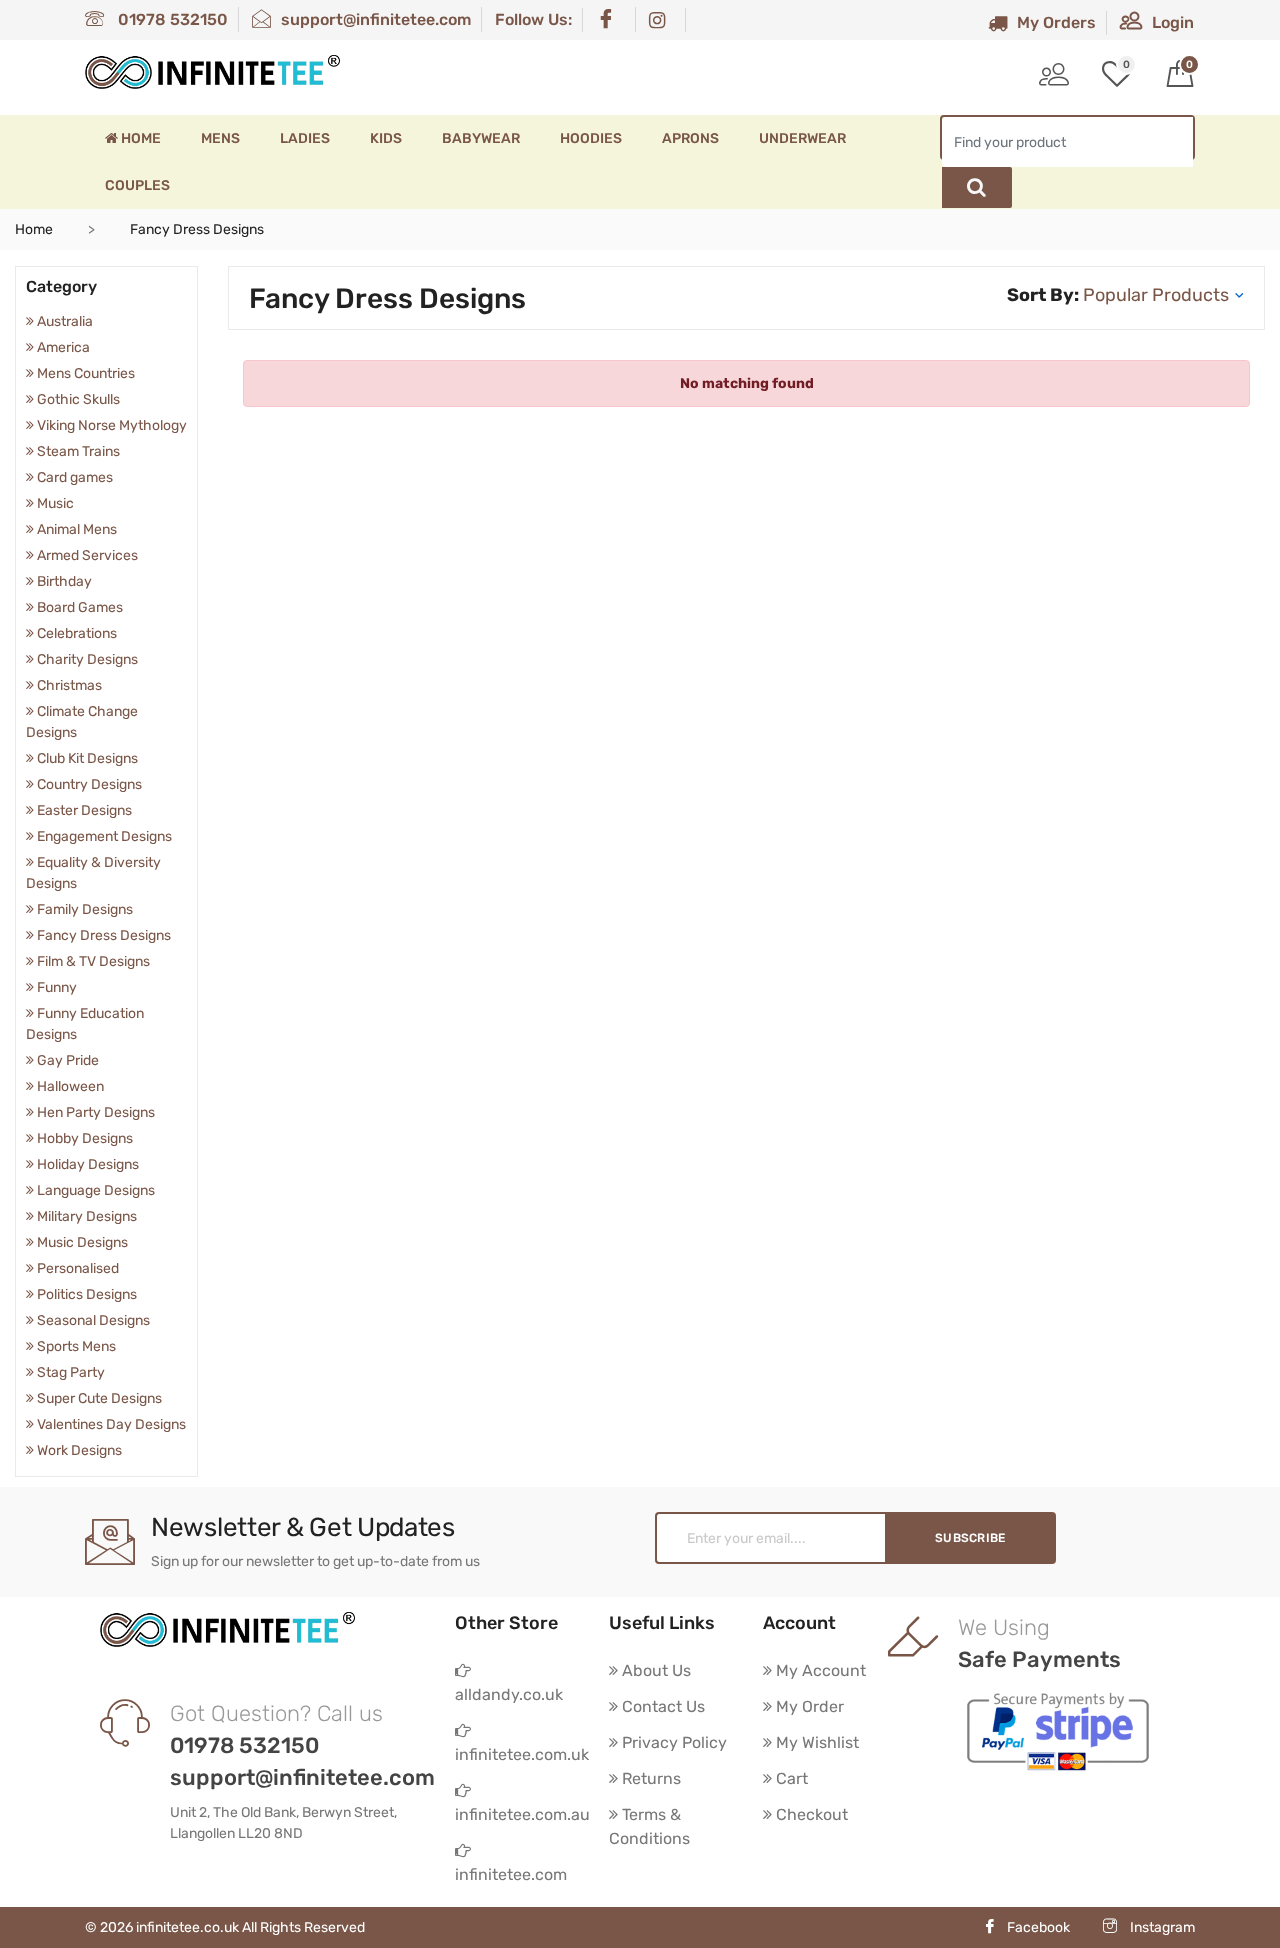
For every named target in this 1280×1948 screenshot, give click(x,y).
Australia (63, 321)
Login (1173, 22)
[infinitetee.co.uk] (212, 72)
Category (61, 286)
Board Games (78, 607)
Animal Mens (75, 529)
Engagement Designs (103, 836)
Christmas (68, 685)
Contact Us (661, 1706)
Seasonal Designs (92, 1320)
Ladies (305, 138)
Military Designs (85, 1216)
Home (139, 138)
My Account (819, 1670)
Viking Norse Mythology (110, 425)
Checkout (810, 1814)
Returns (649, 1778)
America (62, 347)
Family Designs (83, 909)
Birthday (63, 581)
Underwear (802, 138)
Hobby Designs (83, 1138)
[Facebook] (610, 19)
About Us (654, 1670)
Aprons (690, 138)
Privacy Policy (672, 1742)
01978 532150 (171, 19)
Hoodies (591, 138)
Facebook (1038, 1927)
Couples (137, 185)
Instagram (1161, 1927)
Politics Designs (85, 1294)
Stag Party (69, 1372)
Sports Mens (75, 1346)
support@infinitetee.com (376, 19)
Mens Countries (84, 373)
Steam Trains (77, 451)
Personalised (76, 1268)
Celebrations (75, 633)
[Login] (1054, 77)
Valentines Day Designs (110, 1424)
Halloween (69, 1086)
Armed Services (86, 555)
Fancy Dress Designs (102, 935)
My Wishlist (815, 1742)
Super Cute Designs (98, 1398)
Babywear (481, 138)
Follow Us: (533, 19)
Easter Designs (83, 810)
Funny (55, 987)
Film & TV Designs (92, 961)
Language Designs (94, 1190)
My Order (808, 1706)
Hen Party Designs (94, 1112)
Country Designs (88, 784)
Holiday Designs (86, 1164)
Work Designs (78, 1450)
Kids (386, 138)
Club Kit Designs (86, 758)
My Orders (1056, 22)
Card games (73, 477)
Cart (790, 1778)
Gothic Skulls (77, 399)
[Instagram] (662, 19)
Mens (220, 138)
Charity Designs (86, 659)
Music (54, 503)
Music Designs (81, 1242)
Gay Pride (66, 1060)
